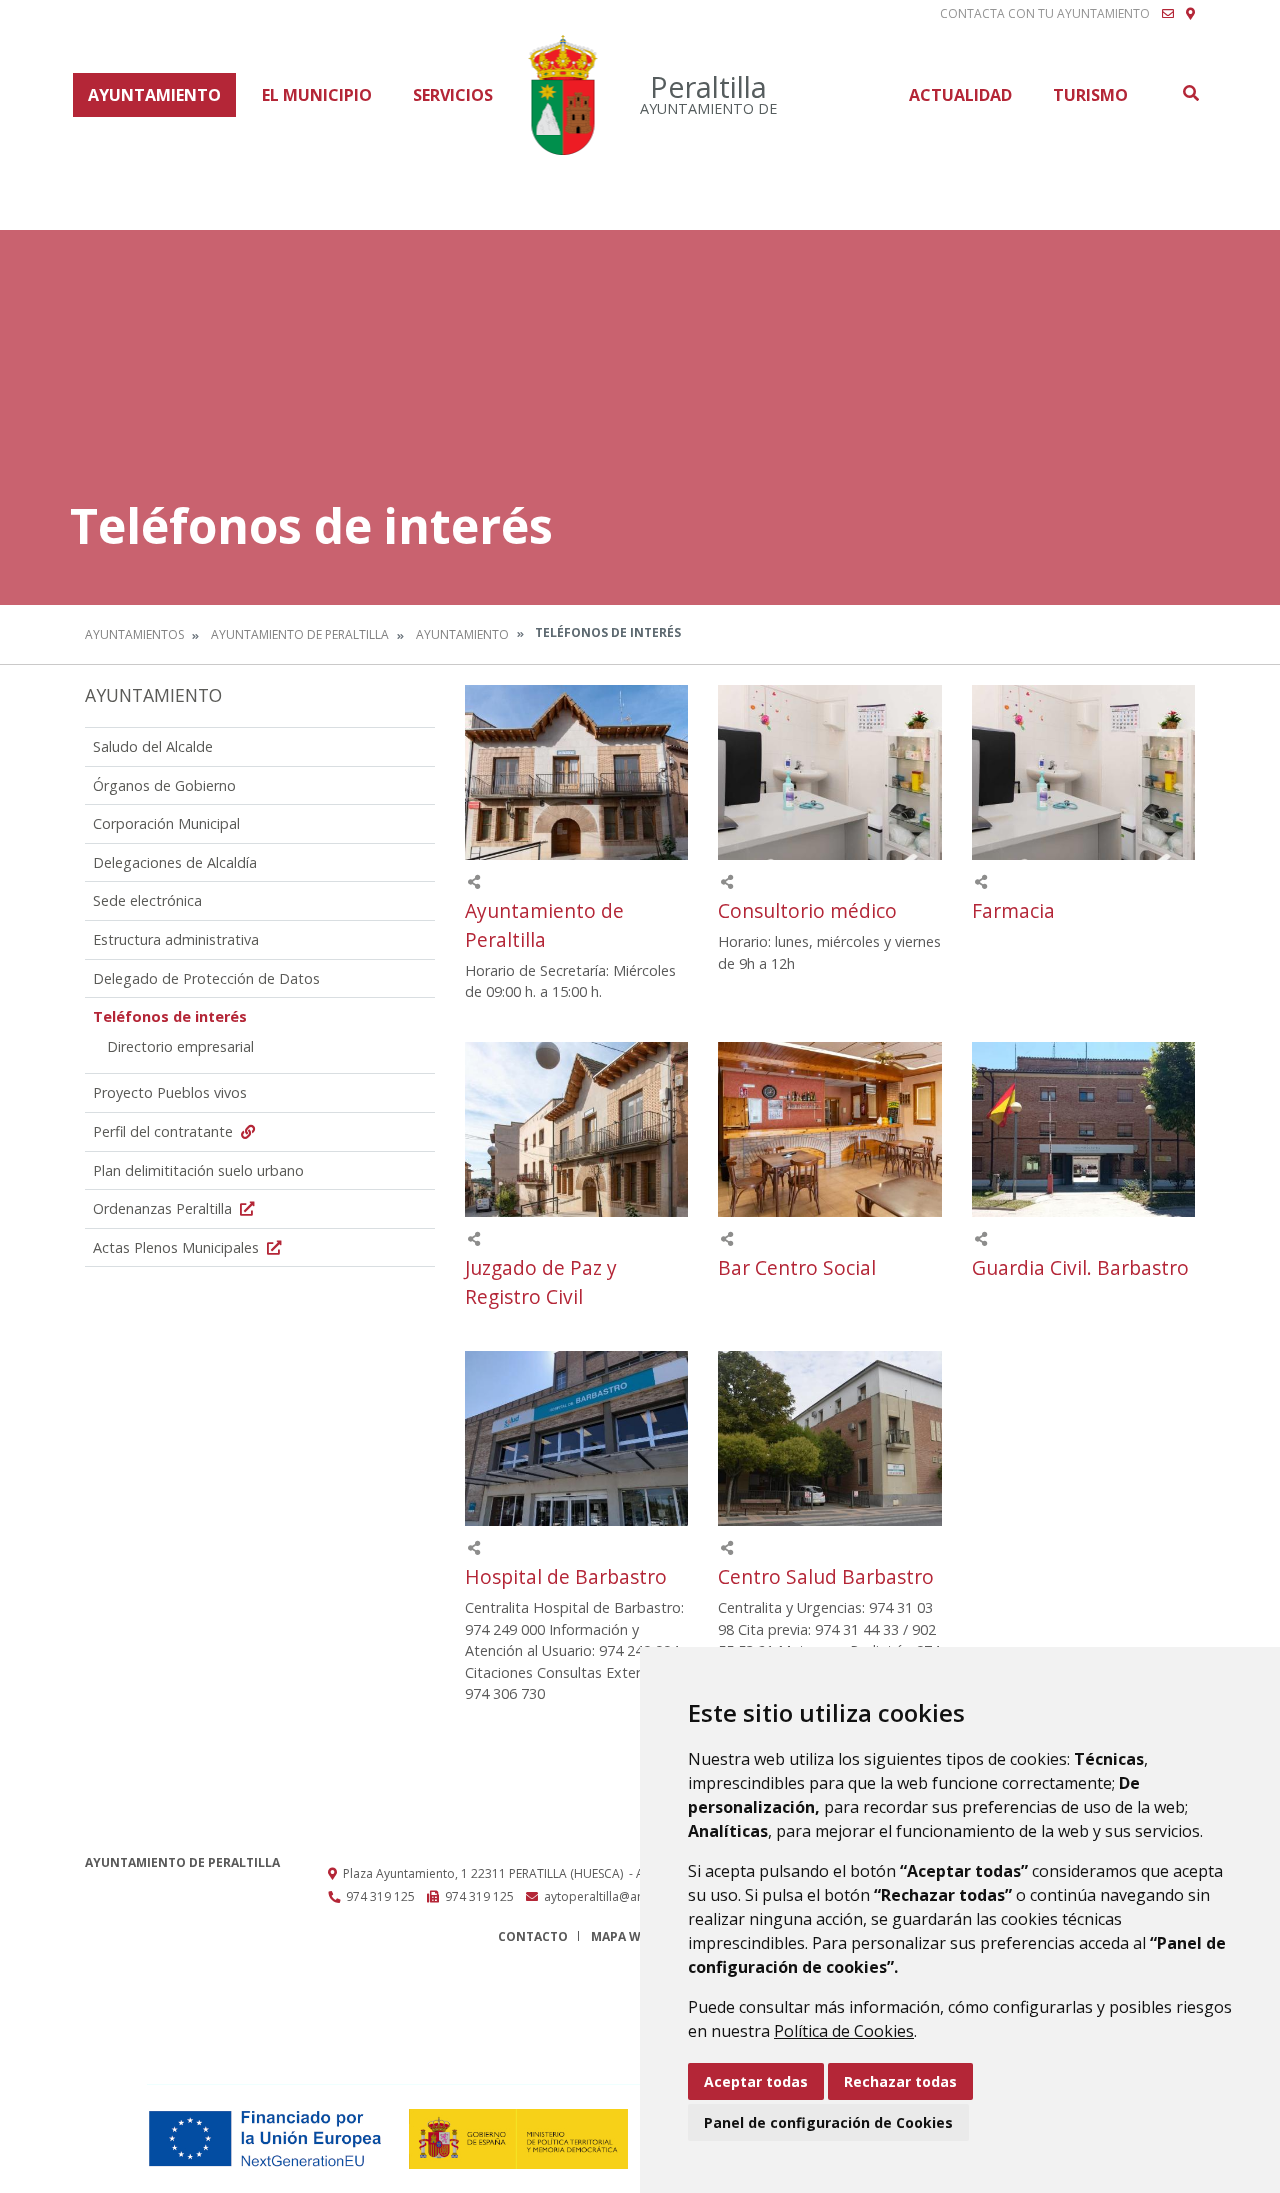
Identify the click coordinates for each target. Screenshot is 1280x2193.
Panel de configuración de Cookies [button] (828, 2122)
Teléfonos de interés (170, 1016)
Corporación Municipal (166, 823)
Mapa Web (623, 1936)
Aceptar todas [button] (756, 2081)
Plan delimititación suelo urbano (198, 1170)
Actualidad (960, 95)
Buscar (1190, 93)
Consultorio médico (807, 910)
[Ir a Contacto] (1168, 14)
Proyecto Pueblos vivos (170, 1092)
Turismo (1090, 95)
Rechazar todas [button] (900, 2081)
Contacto (533, 1936)
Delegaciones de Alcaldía (175, 862)
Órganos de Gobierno (164, 785)
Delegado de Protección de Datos (206, 978)
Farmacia (1013, 910)
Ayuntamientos (134, 634)
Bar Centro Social (797, 1267)
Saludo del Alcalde (153, 746)
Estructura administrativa (176, 939)
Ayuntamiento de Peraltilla (300, 634)
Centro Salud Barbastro (826, 1576)
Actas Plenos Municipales (178, 1247)
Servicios (453, 95)
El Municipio (317, 95)
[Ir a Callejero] (1190, 14)
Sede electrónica (147, 900)
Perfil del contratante (165, 1131)
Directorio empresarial (180, 1046)
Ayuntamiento (154, 95)
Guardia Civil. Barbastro (1080, 1267)
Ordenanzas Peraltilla (164, 1208)
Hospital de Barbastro (566, 1576)
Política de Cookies (844, 2031)
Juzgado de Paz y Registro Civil (541, 1282)
